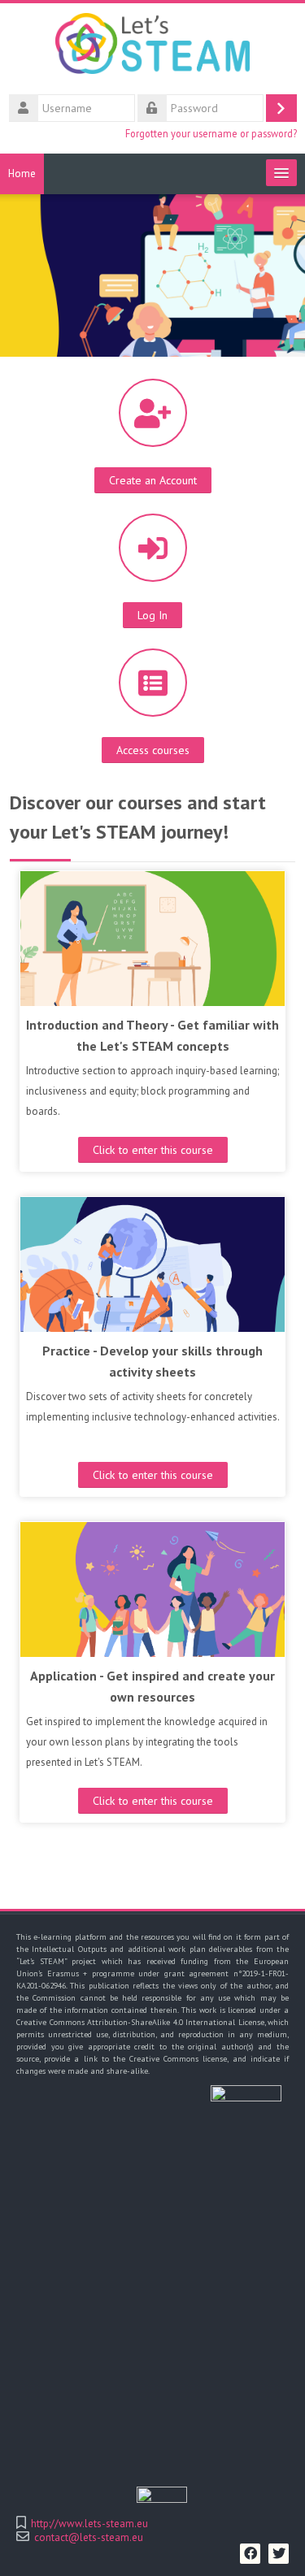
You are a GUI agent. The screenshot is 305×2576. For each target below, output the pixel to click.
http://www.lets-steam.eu (89, 2524)
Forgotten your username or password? (211, 133)
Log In (152, 615)
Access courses (153, 750)
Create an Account (153, 480)
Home (22, 173)
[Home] (152, 47)
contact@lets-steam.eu (89, 2537)
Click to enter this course (153, 1150)
